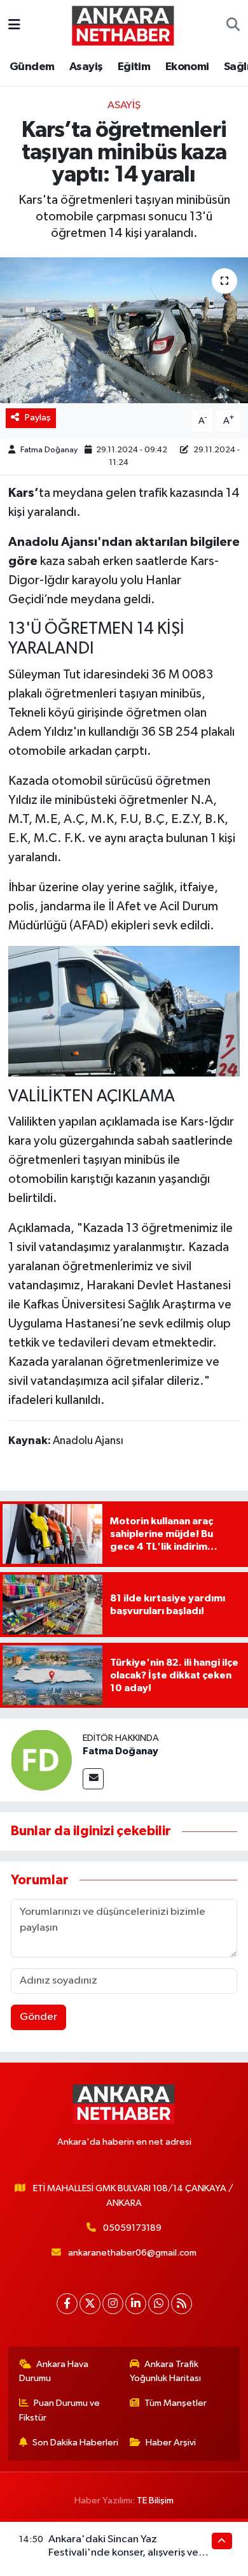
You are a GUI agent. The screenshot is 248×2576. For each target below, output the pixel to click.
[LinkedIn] (136, 2304)
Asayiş (86, 67)
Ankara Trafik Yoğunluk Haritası (165, 2371)
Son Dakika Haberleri (75, 2443)
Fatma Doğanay (49, 450)
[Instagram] (113, 2304)
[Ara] (233, 25)
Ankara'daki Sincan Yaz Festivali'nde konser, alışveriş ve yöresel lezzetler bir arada (123, 2553)
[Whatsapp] (159, 2304)
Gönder (38, 2017)
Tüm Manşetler (176, 2403)
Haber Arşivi (171, 2443)
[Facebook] (67, 2304)
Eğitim (134, 67)
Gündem (32, 67)
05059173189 (132, 2228)
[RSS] (182, 2304)
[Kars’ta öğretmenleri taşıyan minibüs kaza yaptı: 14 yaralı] (124, 330)
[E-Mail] (93, 1779)
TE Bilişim (155, 2501)
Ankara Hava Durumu (54, 2371)
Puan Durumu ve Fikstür (60, 2410)
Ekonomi (187, 67)
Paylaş (38, 418)
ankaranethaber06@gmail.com (132, 2253)
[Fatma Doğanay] (41, 1760)
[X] (90, 2304)
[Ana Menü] (14, 25)
